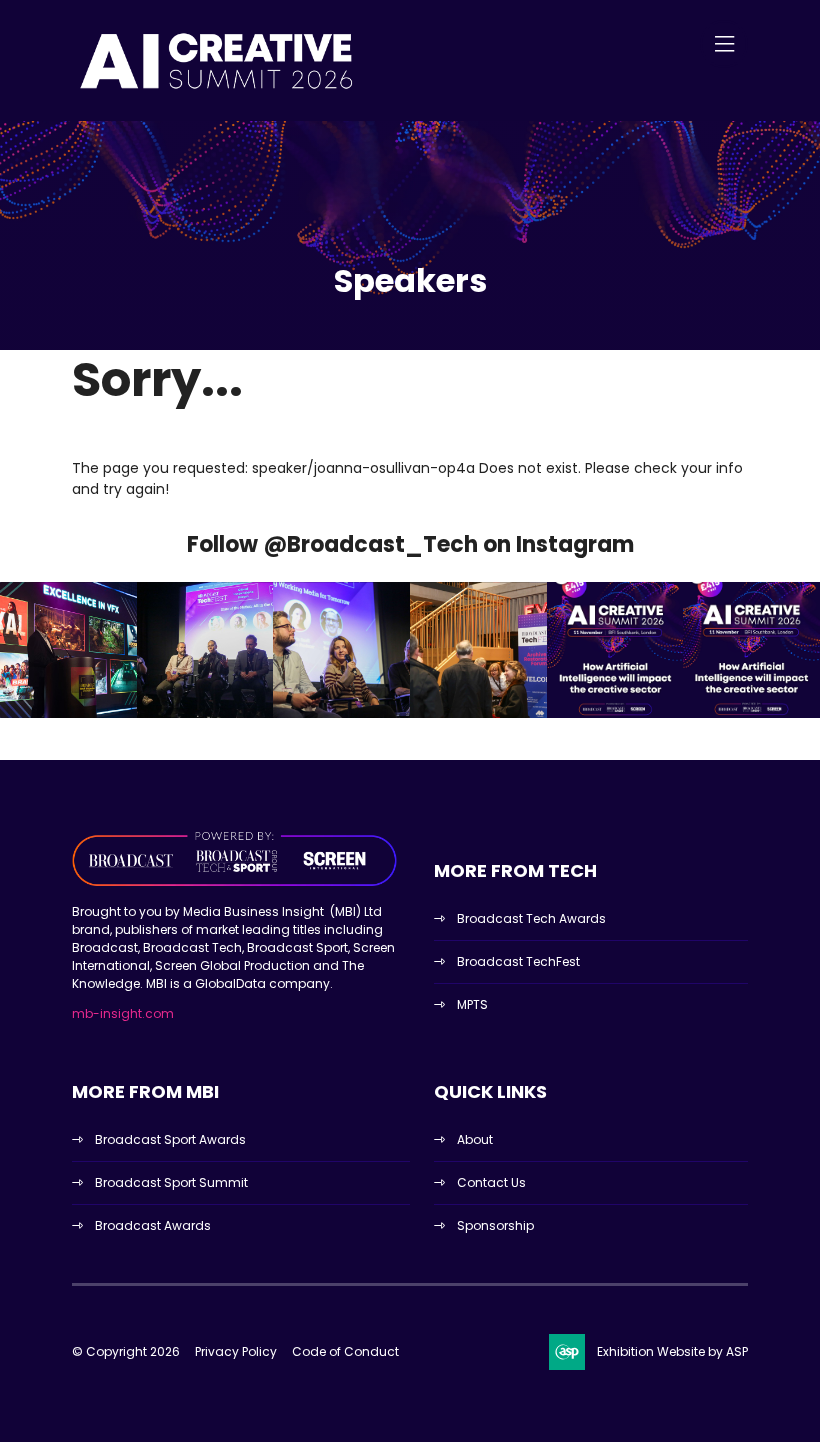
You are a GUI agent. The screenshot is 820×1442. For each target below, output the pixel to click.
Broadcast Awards (153, 1225)
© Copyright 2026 (126, 1351)
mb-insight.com (123, 1013)
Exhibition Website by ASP (672, 1351)
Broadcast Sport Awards (170, 1139)
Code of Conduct (345, 1351)
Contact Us (491, 1182)
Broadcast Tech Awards (531, 918)
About (475, 1139)
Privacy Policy (236, 1351)
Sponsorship (495, 1225)
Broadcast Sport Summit (171, 1182)
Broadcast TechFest (518, 961)
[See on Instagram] (68, 650)
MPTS (472, 1004)
